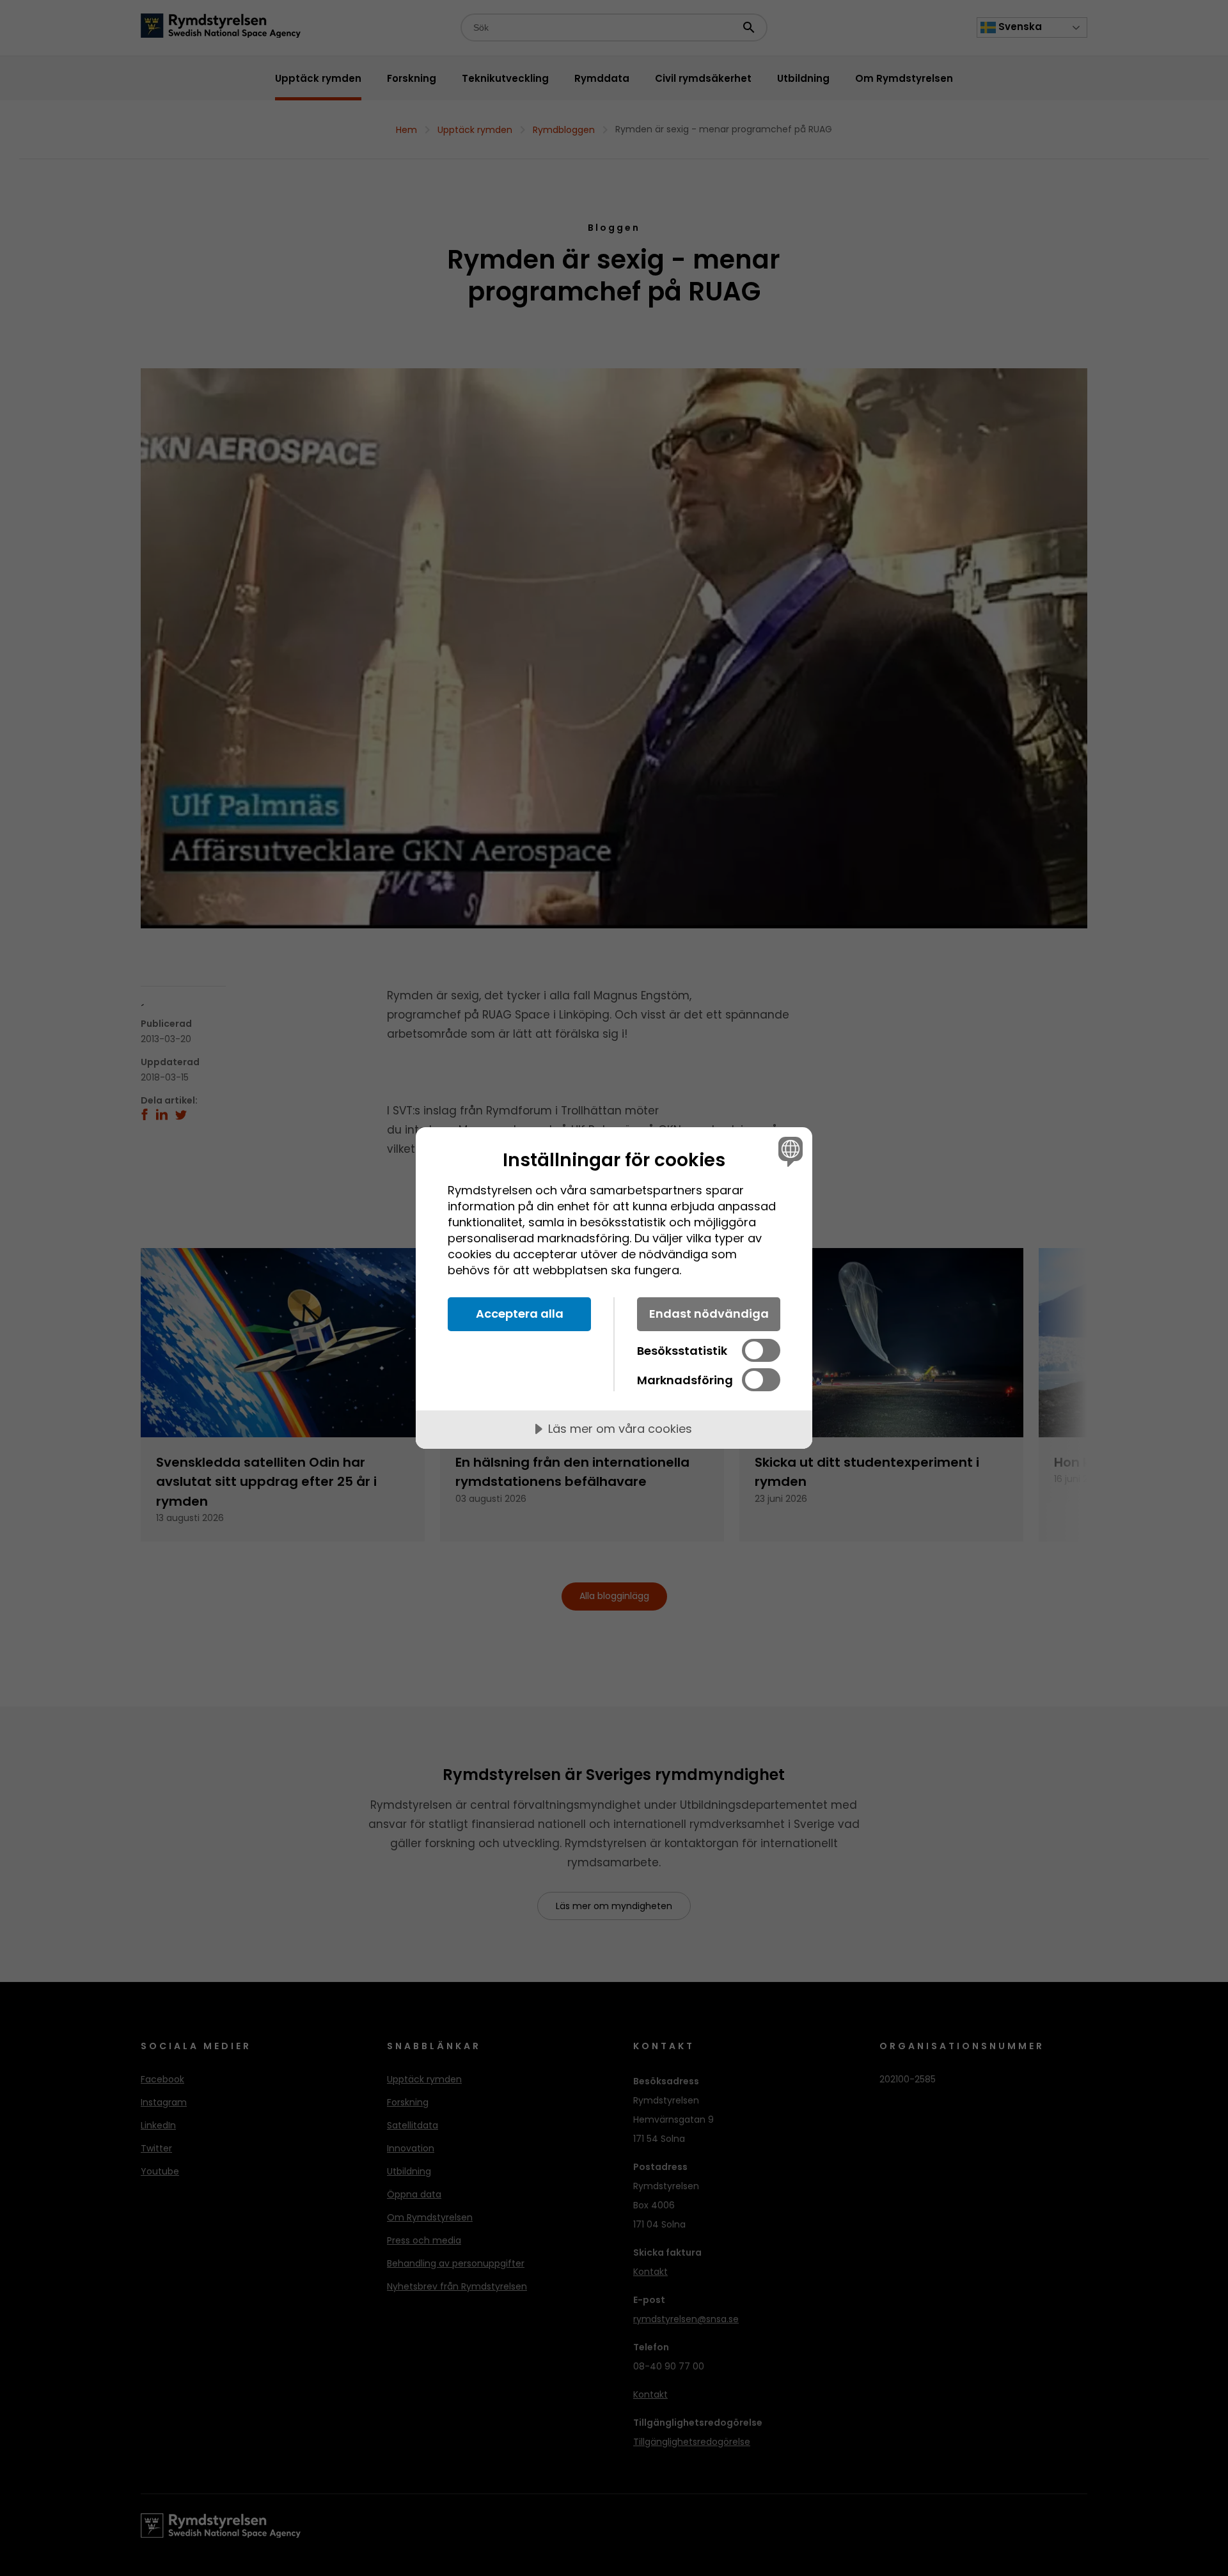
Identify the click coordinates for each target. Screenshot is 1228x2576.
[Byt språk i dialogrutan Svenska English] (788, 1151)
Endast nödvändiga (709, 1314)
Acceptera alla (520, 1314)
